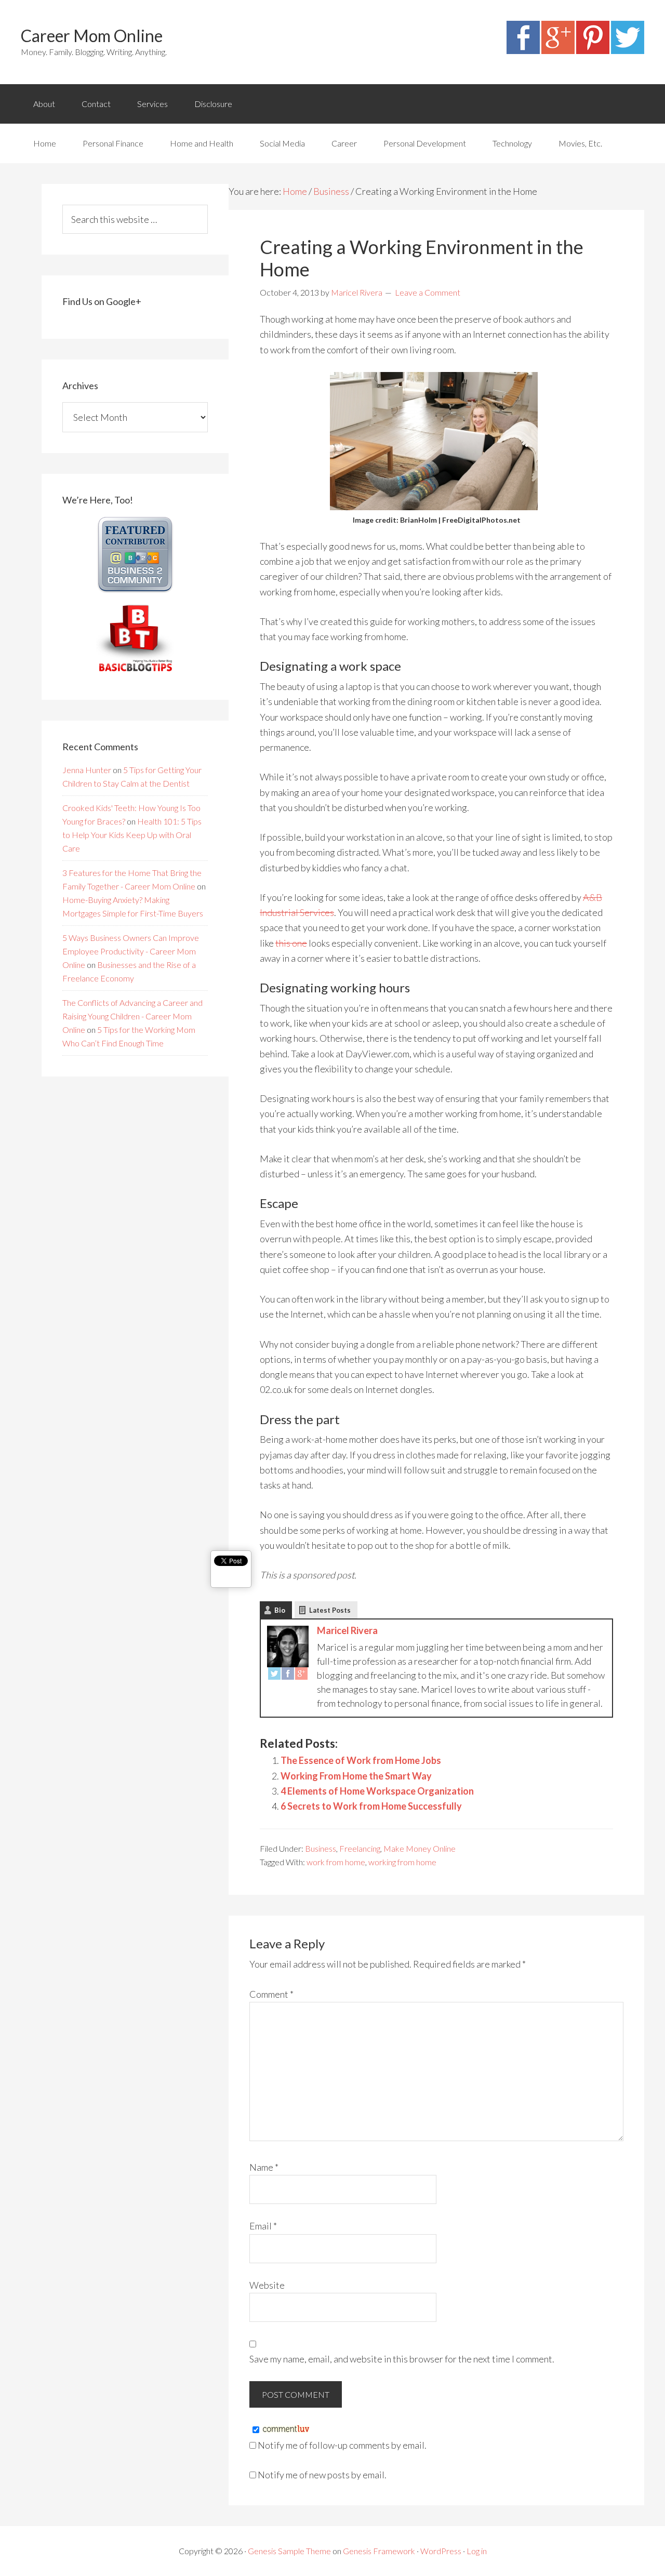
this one (291, 943)
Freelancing (360, 1848)
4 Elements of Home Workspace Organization (377, 1791)
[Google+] (558, 50)
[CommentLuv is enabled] (286, 2429)
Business (321, 1848)
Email (263, 2226)
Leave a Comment (428, 292)
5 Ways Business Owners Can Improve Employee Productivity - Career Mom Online (131, 951)
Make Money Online (420, 1848)
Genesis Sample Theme (289, 2551)
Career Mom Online (92, 36)
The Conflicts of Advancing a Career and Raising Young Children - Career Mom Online (132, 1016)
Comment (271, 1994)
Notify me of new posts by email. (322, 2475)
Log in (477, 2551)
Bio (280, 1610)
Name (264, 2167)
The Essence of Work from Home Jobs (361, 1760)
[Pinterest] (593, 50)
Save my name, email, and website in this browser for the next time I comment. (402, 2359)
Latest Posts (330, 1610)
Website (267, 2285)
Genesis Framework (379, 2551)
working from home (402, 1862)
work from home (336, 1862)
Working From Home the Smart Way (356, 1776)
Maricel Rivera (347, 1630)
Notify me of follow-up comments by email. (342, 2445)
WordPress (441, 2551)
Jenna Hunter (87, 770)
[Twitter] (628, 50)
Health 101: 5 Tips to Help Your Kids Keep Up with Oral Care (132, 835)
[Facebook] (523, 50)
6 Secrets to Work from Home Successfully (371, 1806)
